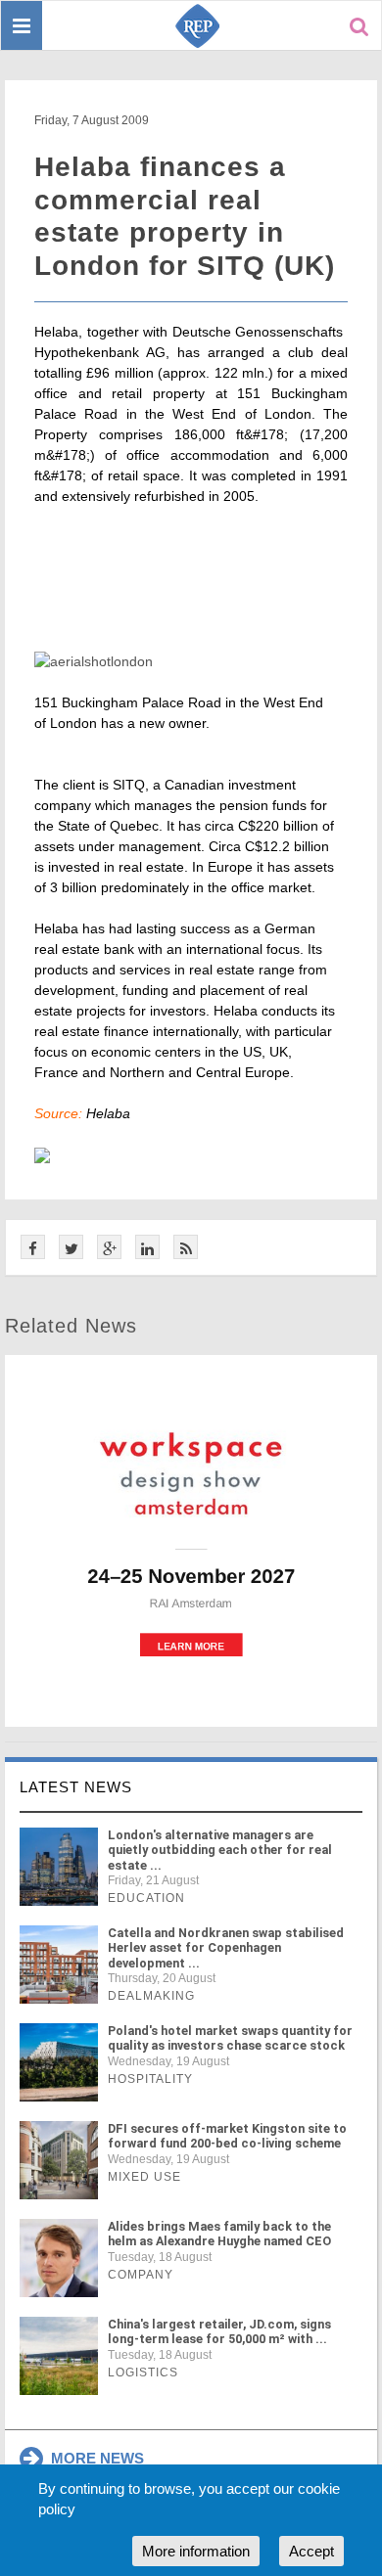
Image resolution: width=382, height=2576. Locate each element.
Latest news (76, 1787)
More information (196, 2551)
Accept (311, 2551)
